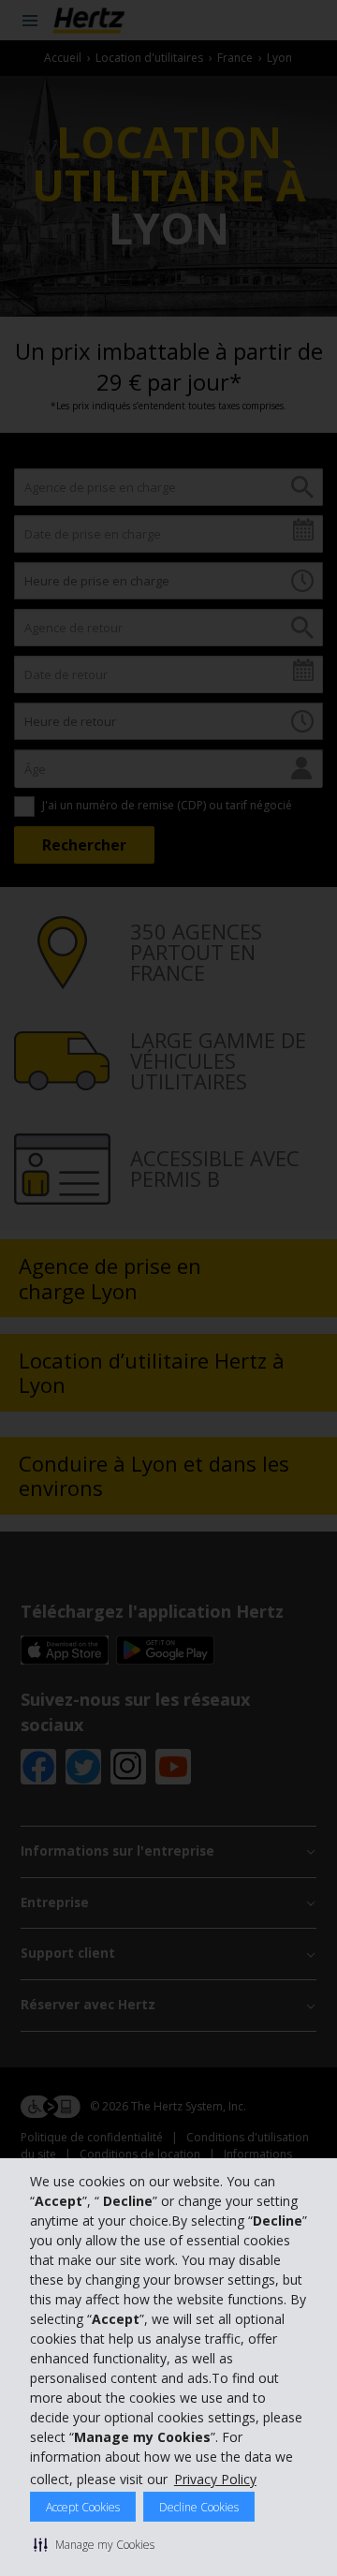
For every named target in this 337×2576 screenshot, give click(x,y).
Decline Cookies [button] (199, 2507)
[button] (94, 2544)
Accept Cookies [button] (83, 2507)
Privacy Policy (215, 2479)
